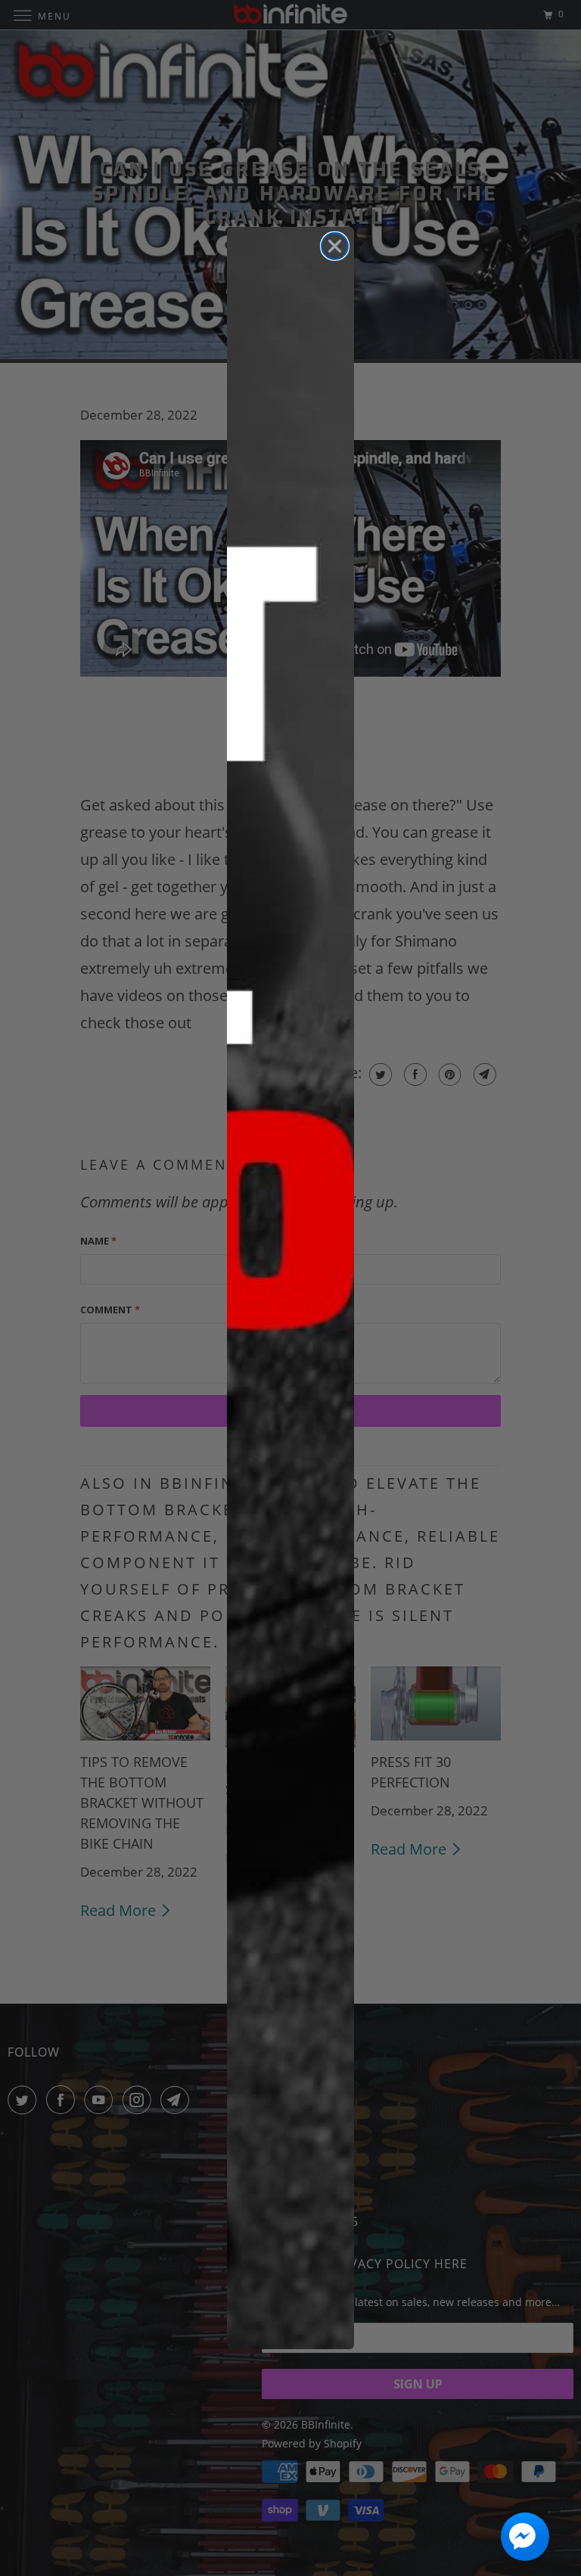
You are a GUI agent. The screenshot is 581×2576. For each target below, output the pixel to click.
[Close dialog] (335, 246)
